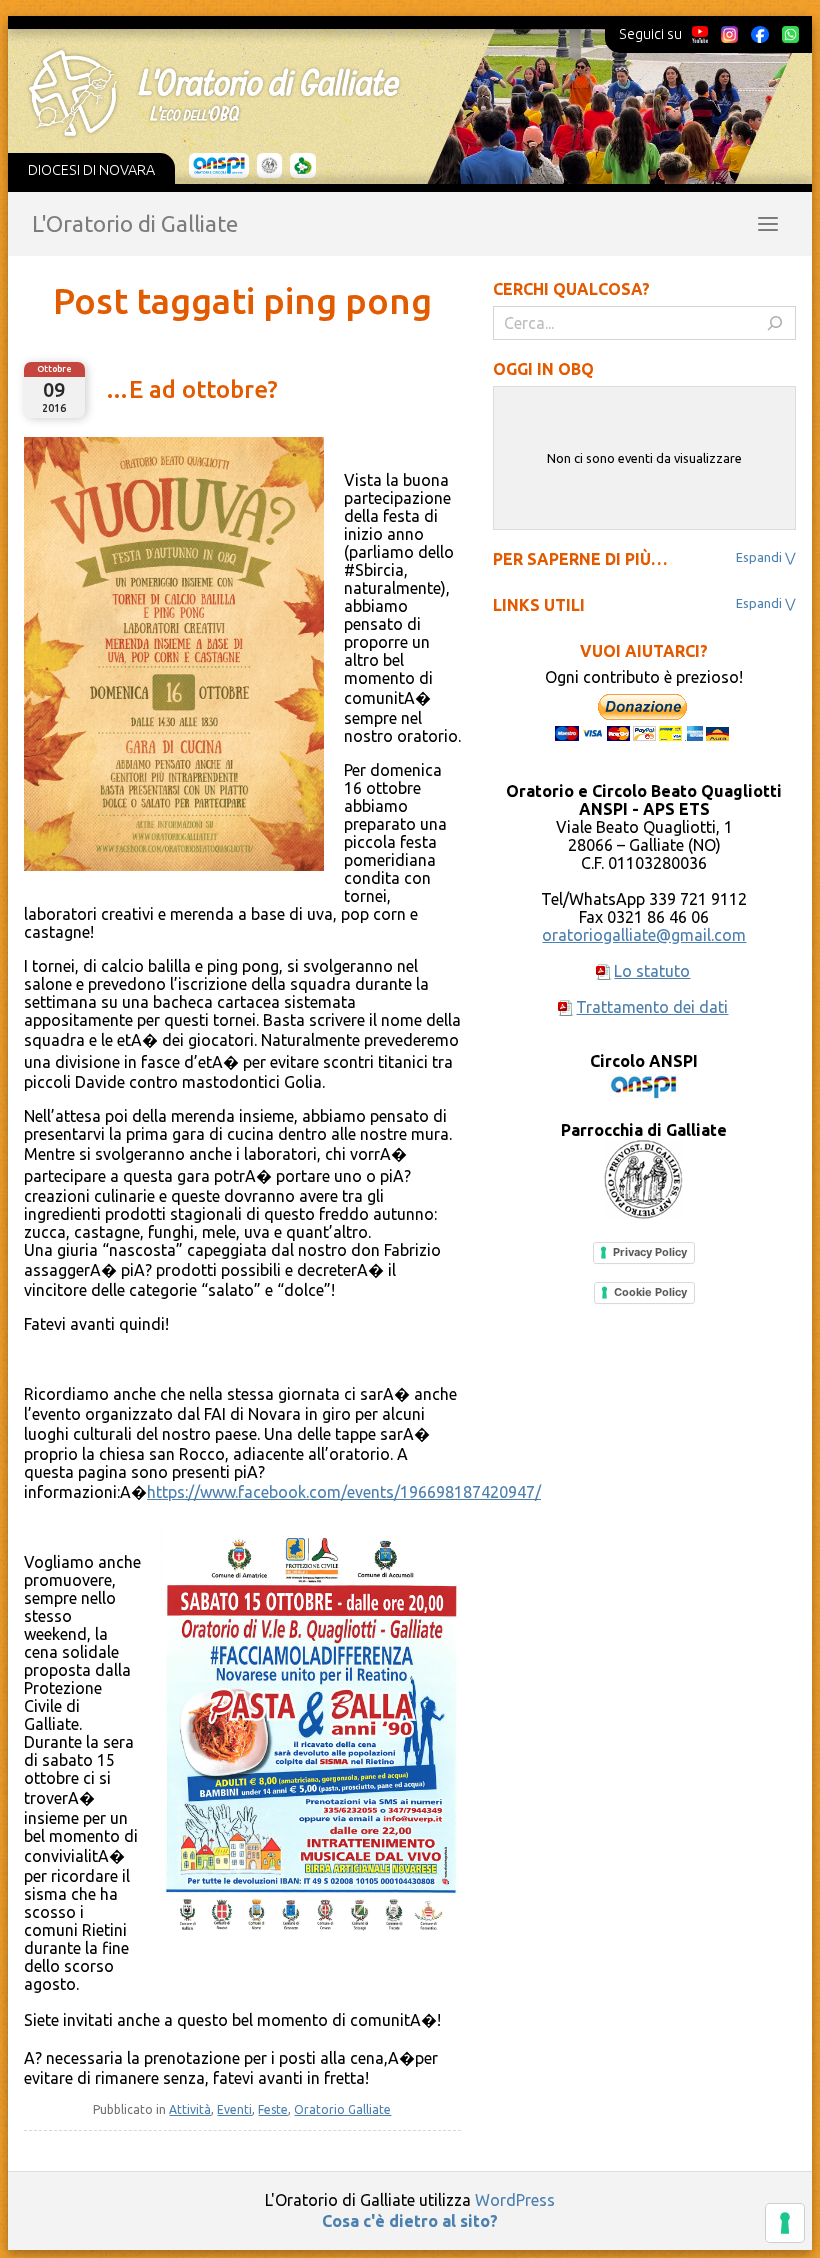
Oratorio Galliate (342, 2109)
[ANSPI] (219, 166)
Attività (190, 2109)
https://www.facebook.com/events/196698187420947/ (344, 1492)
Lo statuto (652, 971)
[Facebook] (760, 34)
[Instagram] (729, 34)
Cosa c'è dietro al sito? (410, 2221)
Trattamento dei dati (652, 1007)
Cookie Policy (650, 1292)
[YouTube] (700, 34)
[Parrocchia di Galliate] (269, 166)
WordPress (515, 2200)
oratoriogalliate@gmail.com (644, 935)
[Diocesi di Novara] (303, 166)
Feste (273, 2109)
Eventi (234, 2109)
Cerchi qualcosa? (571, 289)
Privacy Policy (650, 1252)
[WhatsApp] (790, 34)
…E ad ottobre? (191, 389)
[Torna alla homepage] (396, 93)
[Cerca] (775, 323)
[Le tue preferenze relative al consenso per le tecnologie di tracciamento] (785, 2223)
